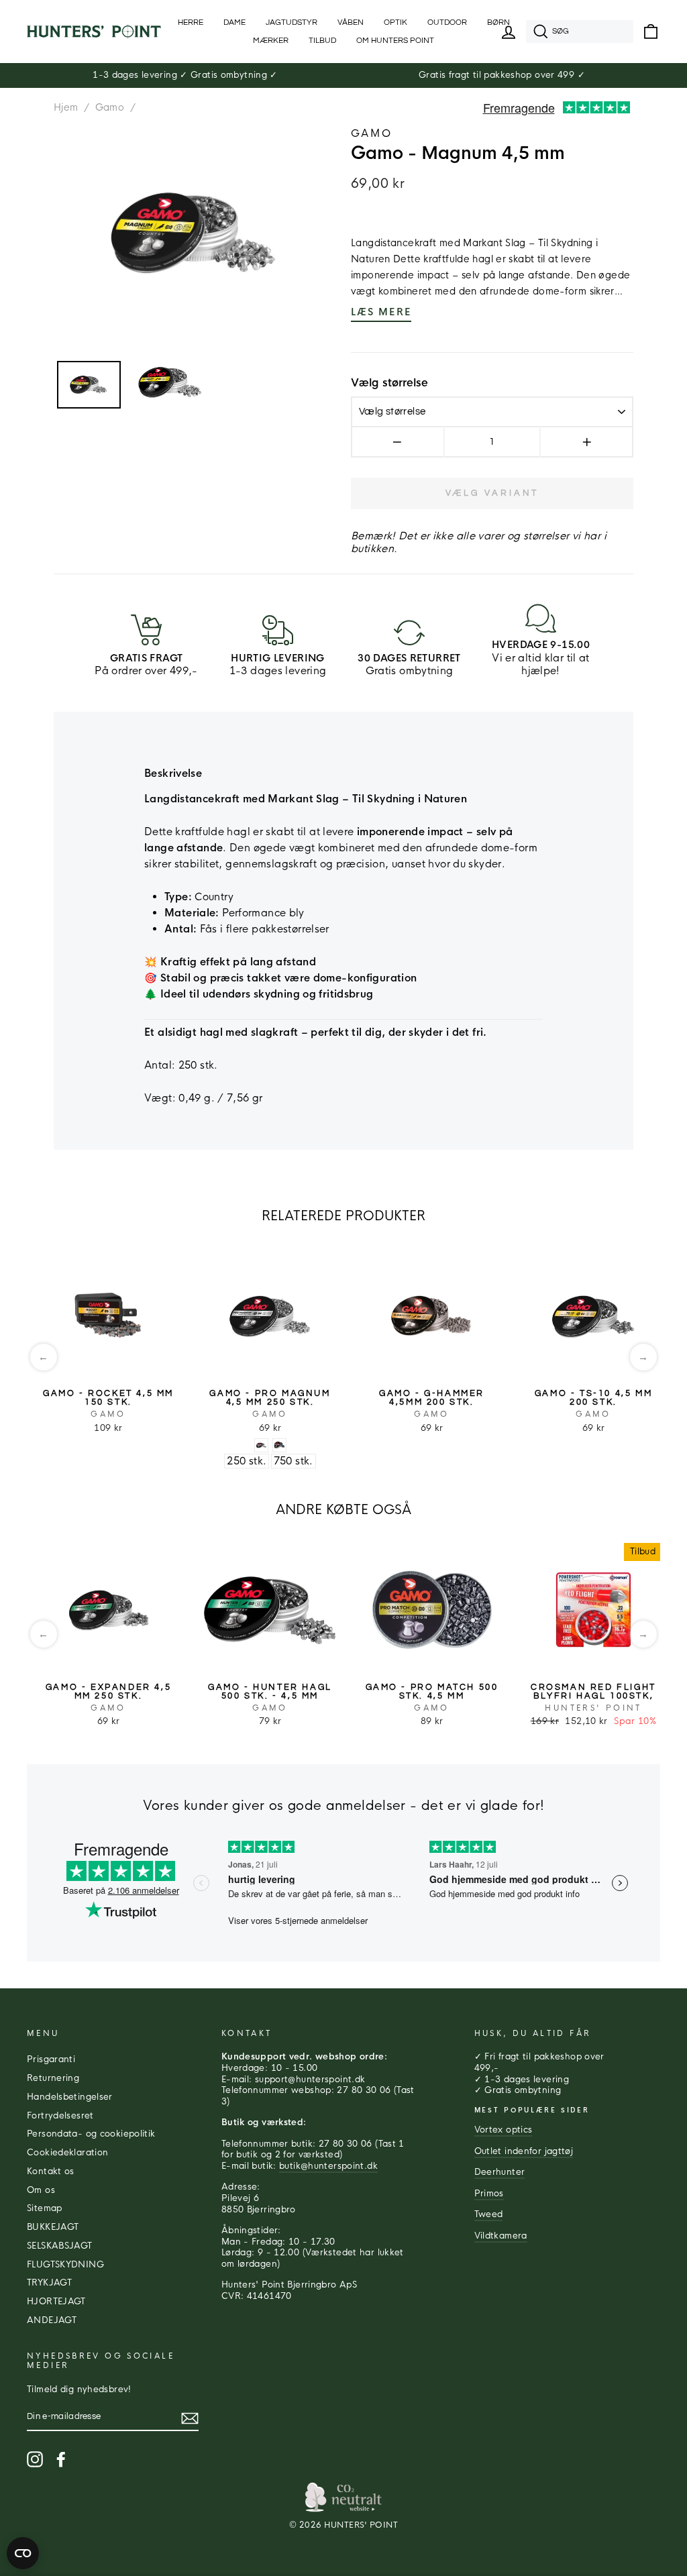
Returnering (53, 2078)
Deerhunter (500, 2172)
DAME (234, 22)
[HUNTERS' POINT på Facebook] (61, 2459)
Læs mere (381, 312)
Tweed (489, 2214)
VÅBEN (351, 22)
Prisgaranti (51, 2059)
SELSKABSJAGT (60, 2246)
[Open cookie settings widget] (23, 2553)
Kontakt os (51, 2171)
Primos (489, 2194)
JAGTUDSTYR (292, 22)
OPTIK (395, 22)
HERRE (191, 22)
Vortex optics (504, 2130)
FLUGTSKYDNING (65, 2265)
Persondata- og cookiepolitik (91, 2134)
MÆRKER (271, 41)
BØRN (498, 22)
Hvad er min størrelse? (583, 383)
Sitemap (45, 2208)
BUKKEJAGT (53, 2227)
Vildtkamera (501, 2236)
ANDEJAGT (52, 2320)
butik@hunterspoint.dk (328, 2166)
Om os (41, 2190)
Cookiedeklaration (67, 2153)
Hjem (66, 107)
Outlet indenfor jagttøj (524, 2151)
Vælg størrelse (389, 383)
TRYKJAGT (49, 2283)
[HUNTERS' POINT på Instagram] (35, 2459)
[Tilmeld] (190, 2418)
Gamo (110, 107)
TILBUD (322, 41)
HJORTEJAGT (56, 2302)
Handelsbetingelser (70, 2097)
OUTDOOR (447, 22)
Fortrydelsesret (60, 2116)
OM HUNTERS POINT (395, 41)
